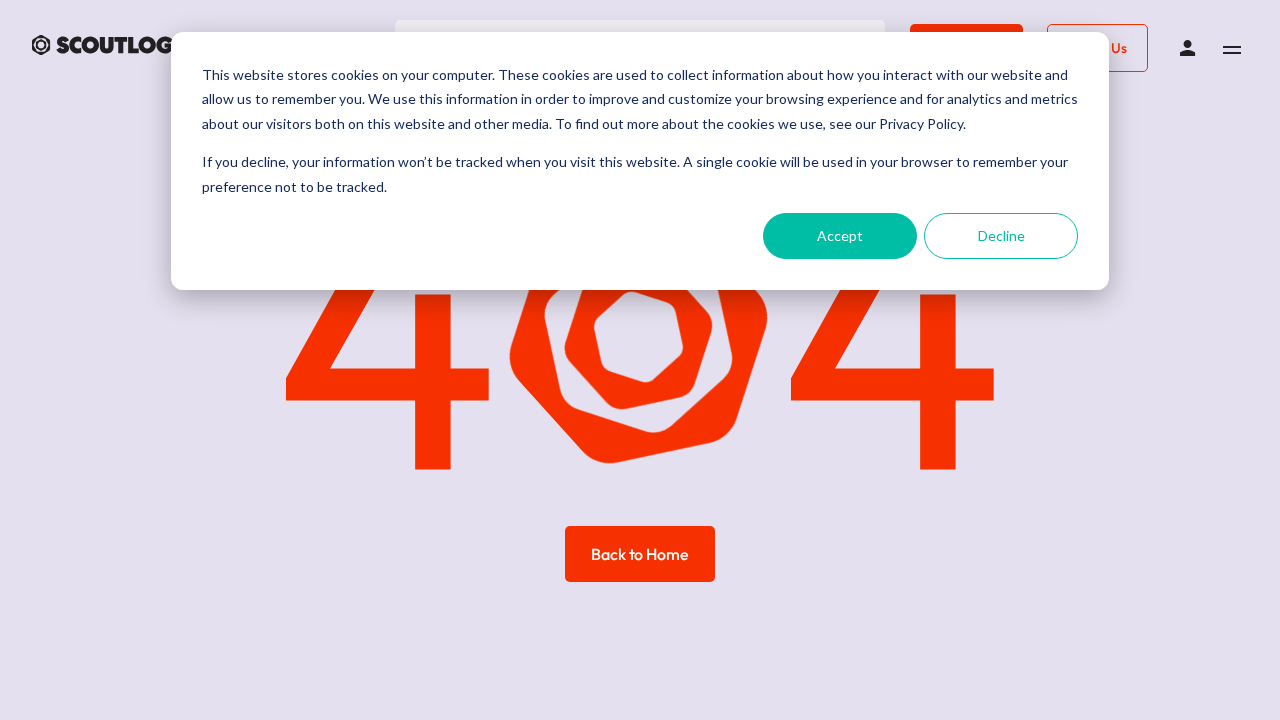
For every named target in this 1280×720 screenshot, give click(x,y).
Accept (840, 235)
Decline (1001, 235)
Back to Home (639, 554)
